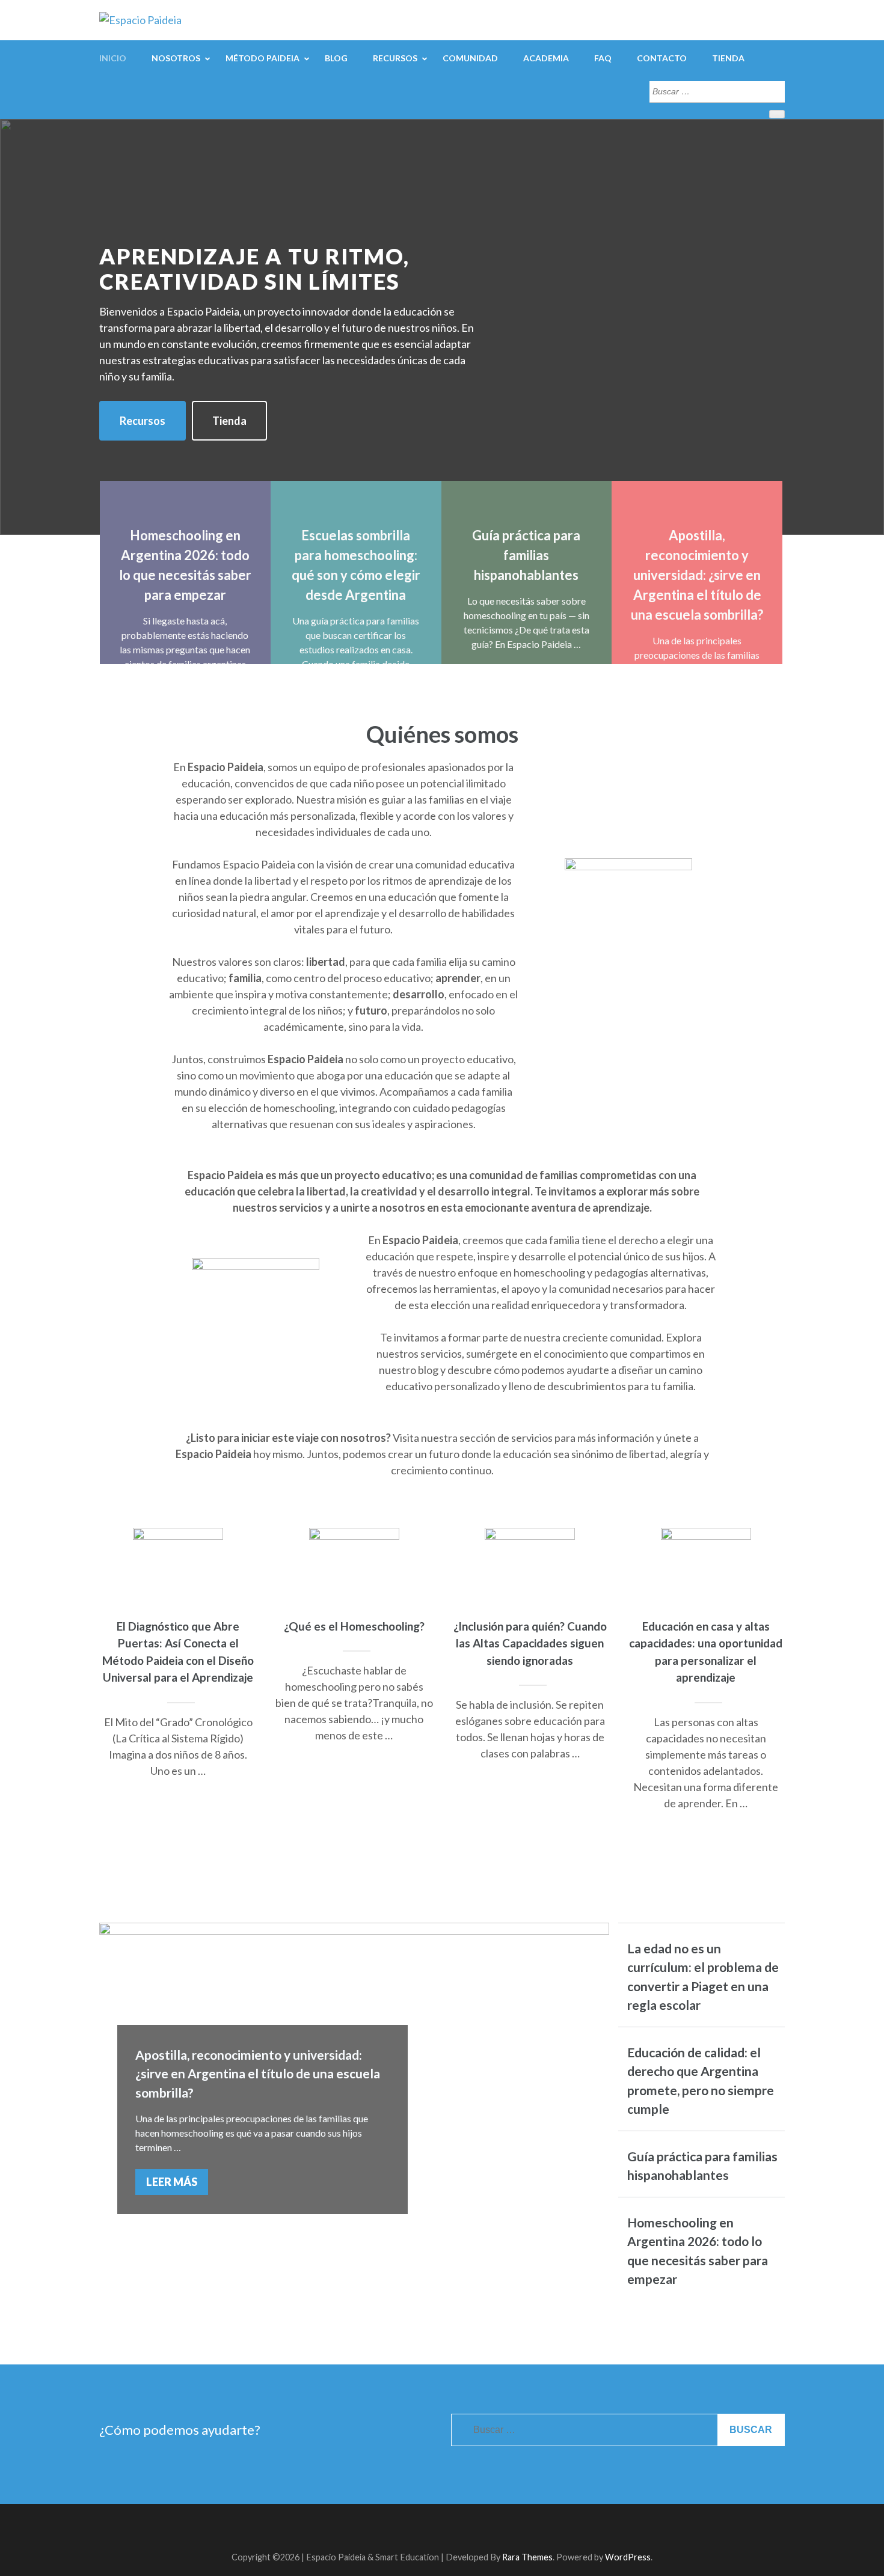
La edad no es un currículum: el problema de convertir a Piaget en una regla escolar (703, 1977)
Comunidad (470, 58)
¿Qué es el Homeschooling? (354, 1626)
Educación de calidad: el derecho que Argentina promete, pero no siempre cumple (701, 2081)
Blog (336, 58)
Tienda (728, 58)
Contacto (662, 58)
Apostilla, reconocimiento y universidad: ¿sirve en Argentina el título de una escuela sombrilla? (697, 575)
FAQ (603, 58)
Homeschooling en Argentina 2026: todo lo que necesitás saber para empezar (698, 2251)
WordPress (628, 2557)
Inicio (113, 58)
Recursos (395, 58)
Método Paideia (262, 58)
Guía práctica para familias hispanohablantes (526, 555)
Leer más (172, 2182)
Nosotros (176, 58)
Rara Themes (527, 2557)
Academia (546, 58)
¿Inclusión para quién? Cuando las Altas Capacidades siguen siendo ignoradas (530, 1643)
